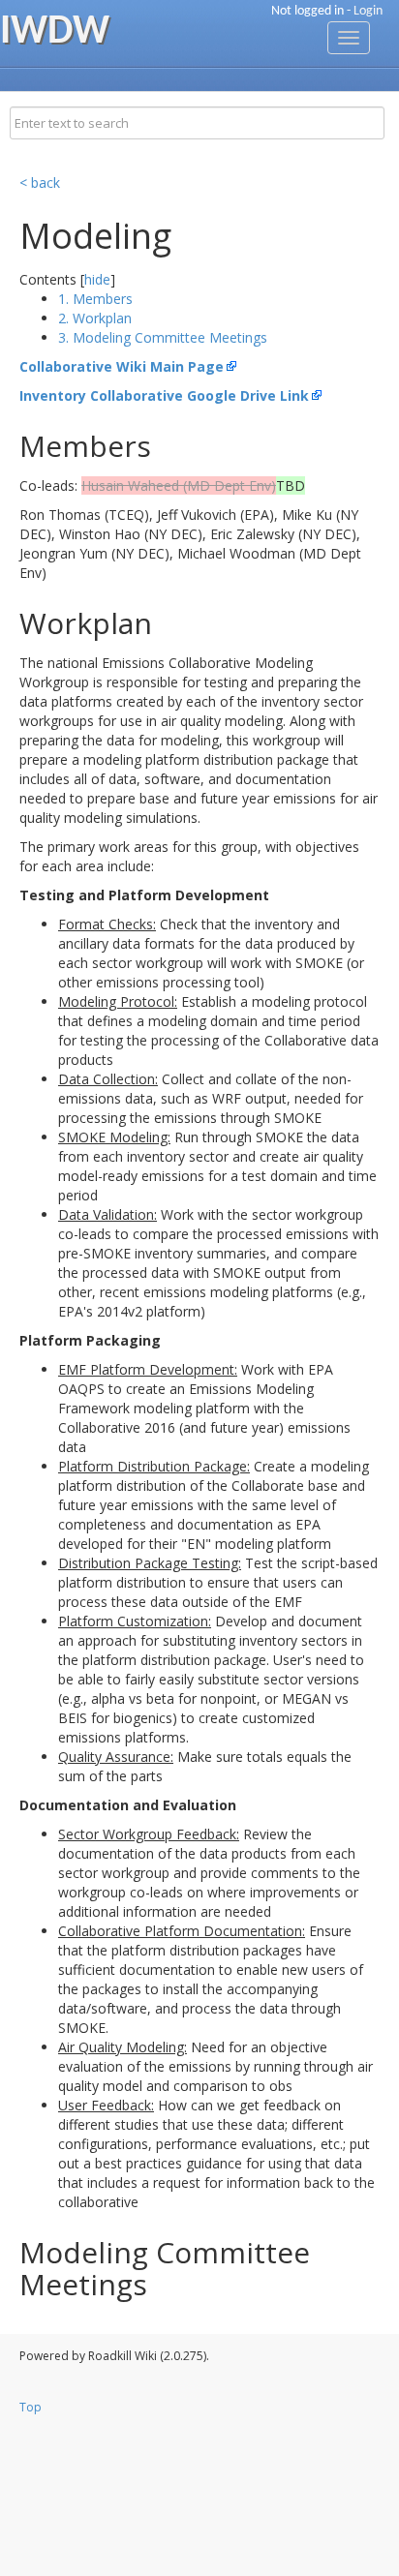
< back (40, 182)
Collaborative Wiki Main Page (122, 366)
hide (97, 279)
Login (368, 11)
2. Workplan (95, 318)
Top (31, 2407)
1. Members (95, 299)
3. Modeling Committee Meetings (163, 337)
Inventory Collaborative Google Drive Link (164, 395)
